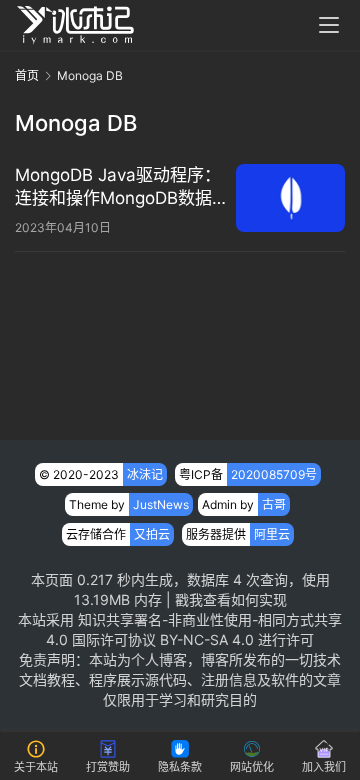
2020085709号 (274, 474)
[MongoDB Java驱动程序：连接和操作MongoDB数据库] (290, 198)
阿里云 (272, 534)
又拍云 (152, 534)
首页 (27, 75)
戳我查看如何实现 (231, 599)
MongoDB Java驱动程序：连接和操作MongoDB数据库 (118, 187)
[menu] (329, 25)
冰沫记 (145, 474)
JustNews (161, 504)
